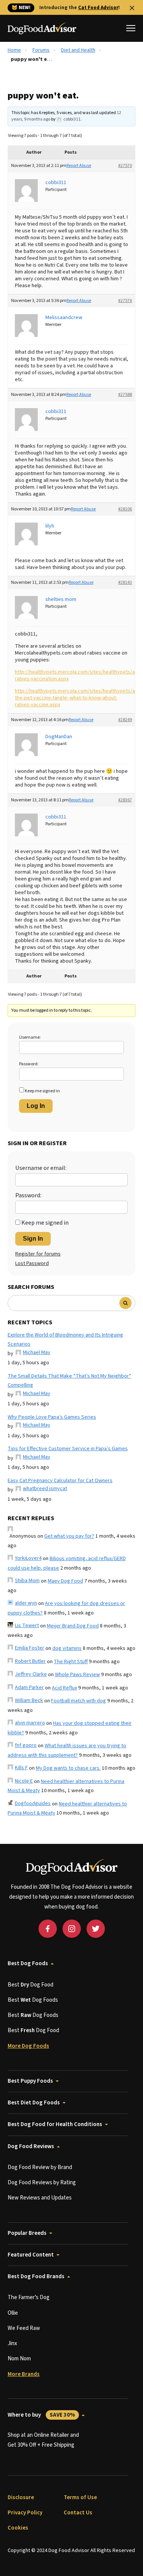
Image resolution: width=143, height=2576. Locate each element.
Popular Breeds (27, 2233)
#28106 (125, 509)
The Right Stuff (71, 1662)
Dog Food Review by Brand (40, 2167)
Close (132, 8)
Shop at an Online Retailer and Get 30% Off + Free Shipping (43, 2440)
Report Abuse (79, 166)
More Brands (24, 2374)
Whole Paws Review (77, 1675)
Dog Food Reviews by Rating (42, 2183)
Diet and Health (78, 50)
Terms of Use (80, 2497)
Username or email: (41, 1168)
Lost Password (32, 1263)
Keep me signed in (42, 1091)
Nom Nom (19, 2359)
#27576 (125, 301)
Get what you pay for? (69, 1536)
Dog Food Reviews (31, 2146)
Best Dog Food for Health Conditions (55, 2124)
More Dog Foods (28, 2046)
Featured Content (31, 2255)
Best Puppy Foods (30, 2081)
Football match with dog (79, 1701)
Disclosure (21, 2497)
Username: (30, 1037)
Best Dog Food (31, 1985)
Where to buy (41, 2415)
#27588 (125, 395)
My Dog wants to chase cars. (68, 1768)
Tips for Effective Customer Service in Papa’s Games (68, 1449)
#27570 (125, 166)
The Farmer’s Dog (29, 2297)
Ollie (13, 2313)
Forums (41, 50)
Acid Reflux (64, 1688)
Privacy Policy (25, 2513)
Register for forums (38, 1254)
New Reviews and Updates (40, 2198)
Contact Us (78, 2513)
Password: (29, 1064)
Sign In (33, 1239)
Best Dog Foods (28, 1963)
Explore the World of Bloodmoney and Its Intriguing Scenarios (65, 1340)
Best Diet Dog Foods (34, 2103)
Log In (36, 1106)
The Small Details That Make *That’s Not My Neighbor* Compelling (69, 1381)
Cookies (18, 2528)
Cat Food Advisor (98, 8)
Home (14, 50)
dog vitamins (67, 1648)
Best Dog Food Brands (36, 2276)
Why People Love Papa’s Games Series (52, 1417)
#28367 (125, 800)
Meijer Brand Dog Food (73, 1626)
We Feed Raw (24, 2328)
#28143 (125, 582)
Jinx (12, 2343)
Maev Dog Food (65, 1581)
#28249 (125, 720)
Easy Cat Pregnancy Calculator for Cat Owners (60, 1481)
